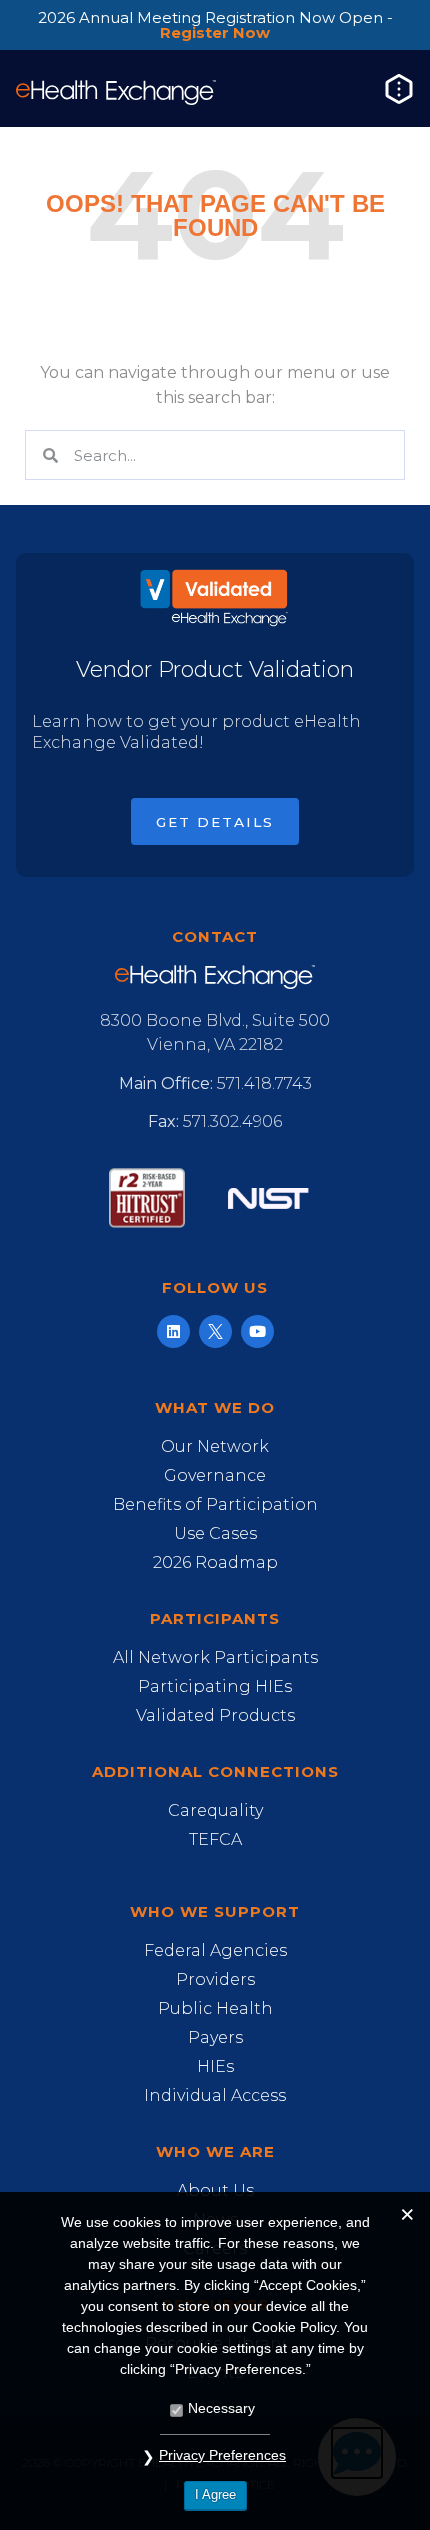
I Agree (215, 2494)
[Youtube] (257, 1331)
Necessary (221, 2408)
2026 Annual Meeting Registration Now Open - (215, 25)
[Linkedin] (173, 1331)
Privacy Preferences (222, 2455)
